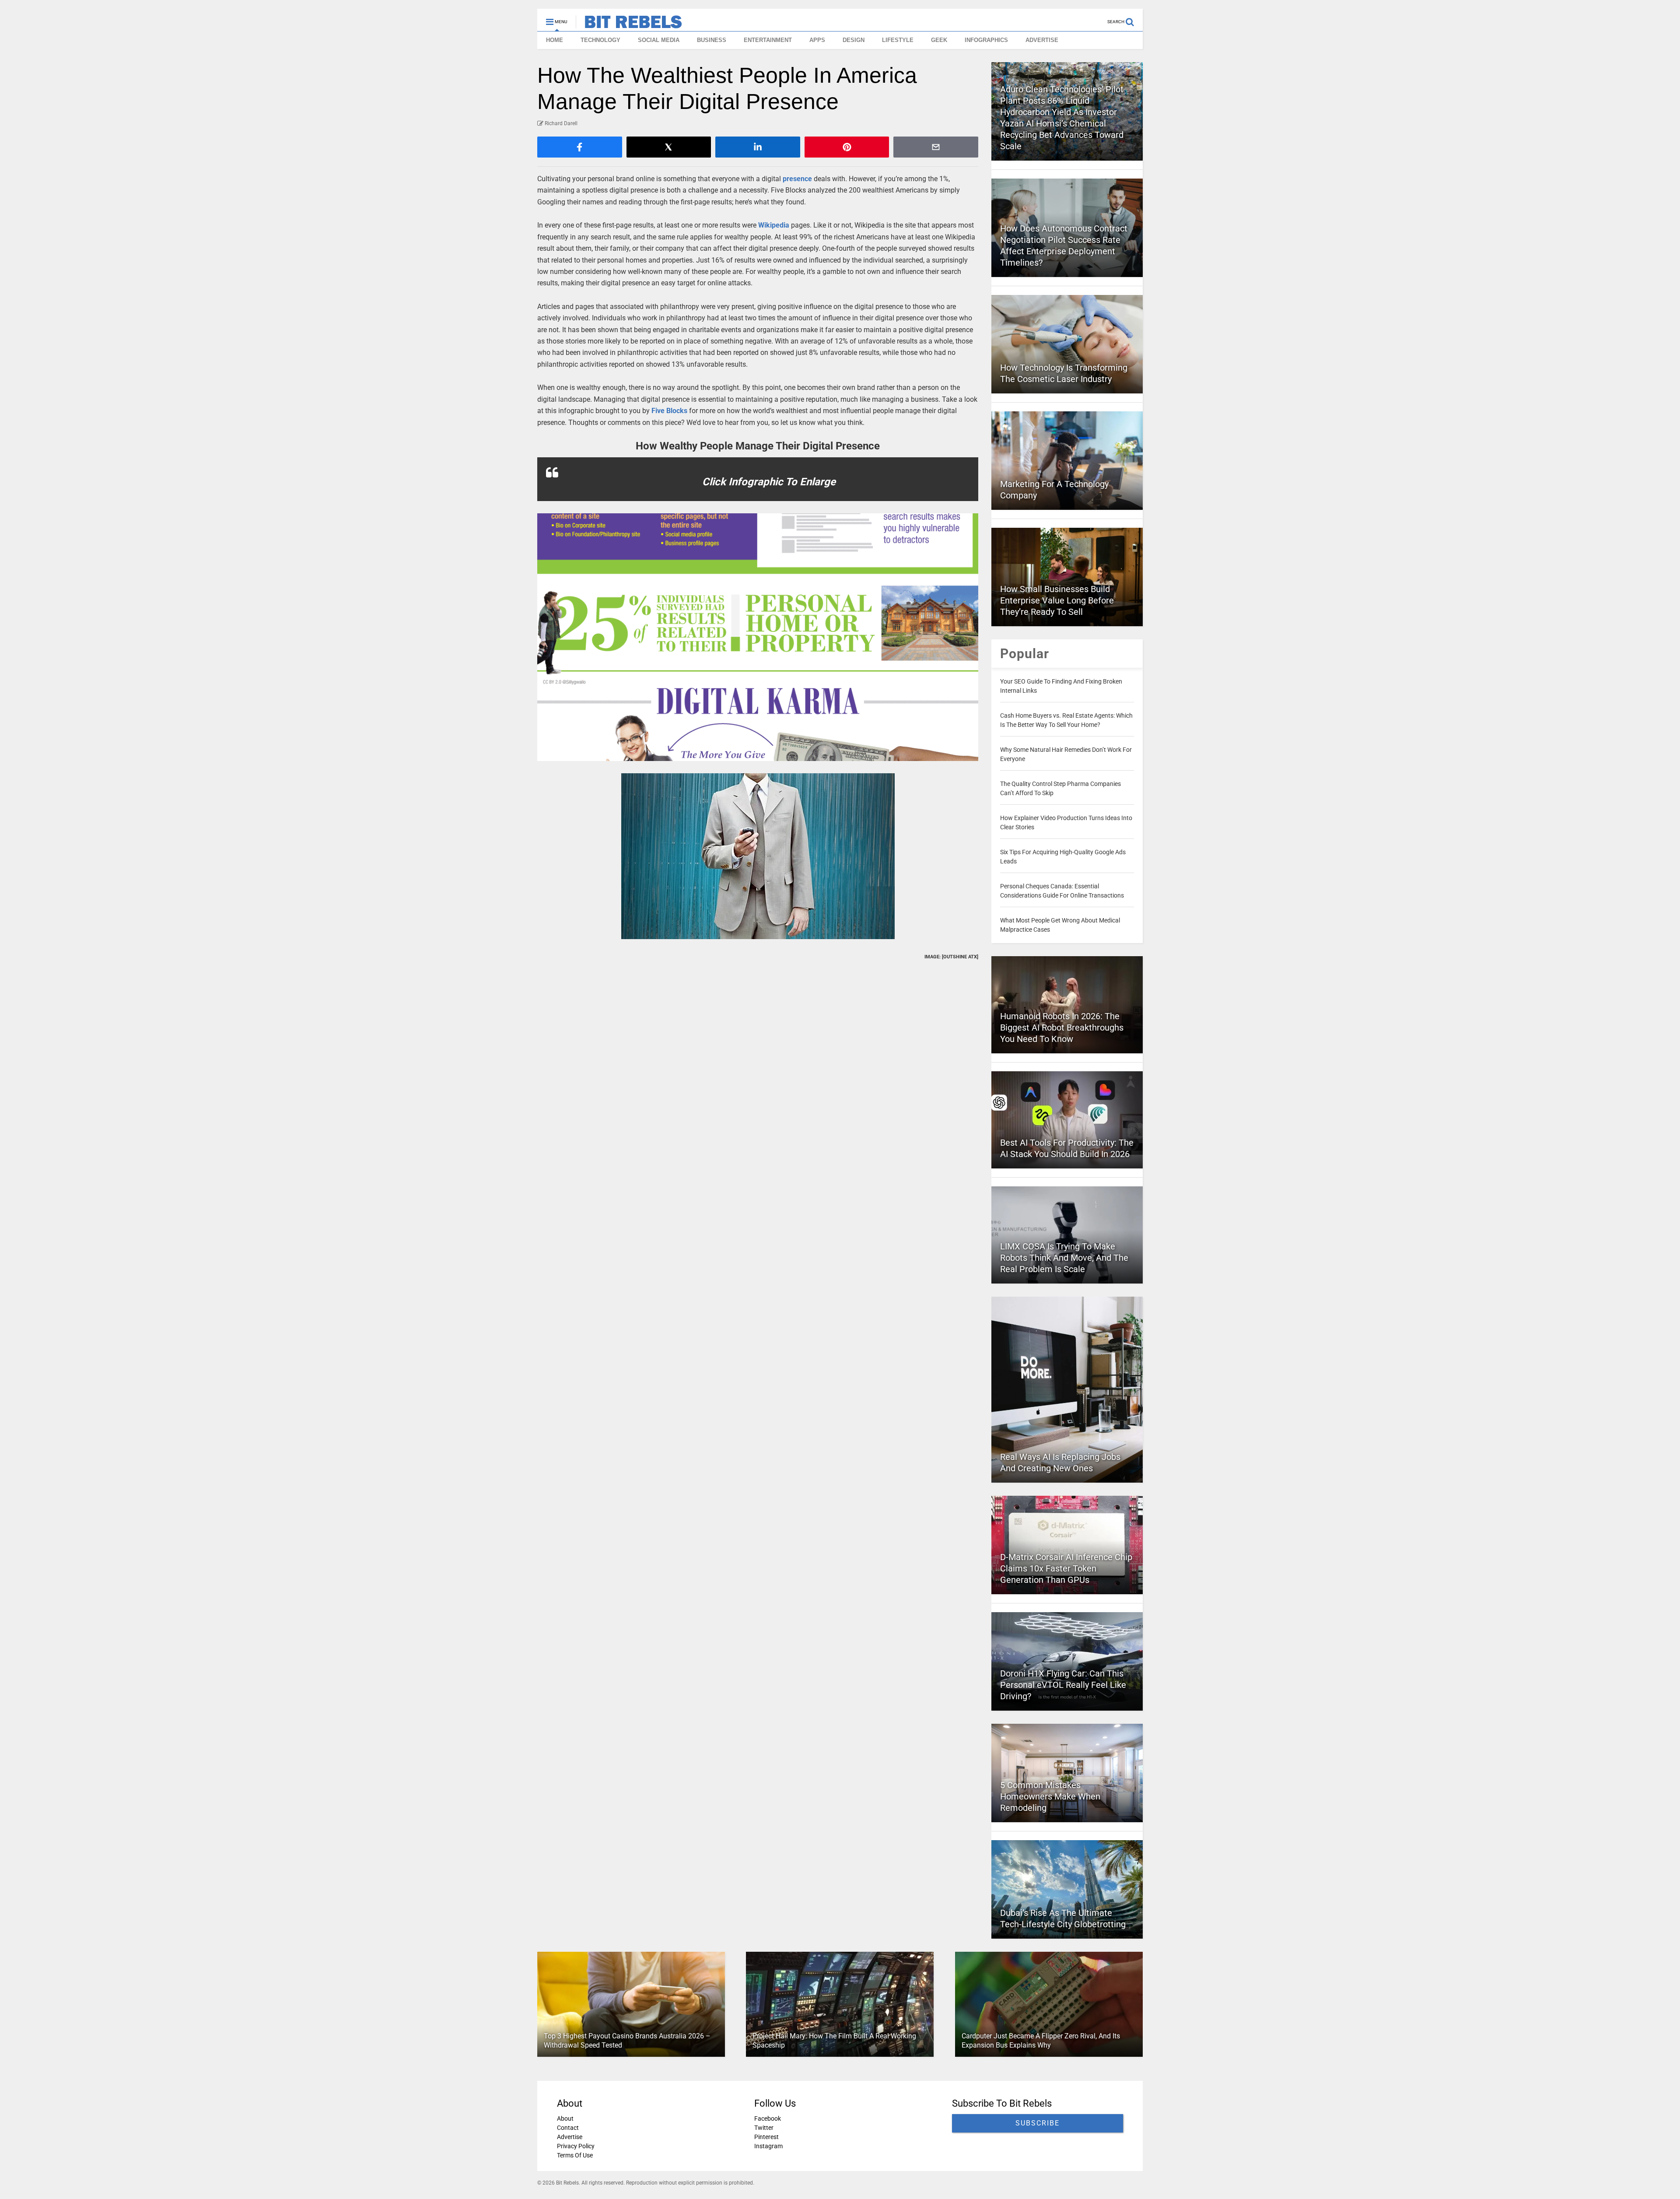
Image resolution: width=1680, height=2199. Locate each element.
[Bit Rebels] (629, 25)
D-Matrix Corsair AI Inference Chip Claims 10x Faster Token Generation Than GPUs (1066, 1568)
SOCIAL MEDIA (659, 40)
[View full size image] (758, 637)
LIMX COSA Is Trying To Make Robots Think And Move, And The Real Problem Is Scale (1064, 1258)
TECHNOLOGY (600, 40)
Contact (568, 2128)
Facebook (768, 2118)
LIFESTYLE (898, 40)
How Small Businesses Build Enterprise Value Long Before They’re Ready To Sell (1057, 600)
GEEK (939, 40)
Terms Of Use (575, 2155)
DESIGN (854, 40)
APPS (817, 40)
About (565, 2118)
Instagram (768, 2146)
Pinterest (766, 2137)
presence (797, 179)
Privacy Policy (576, 2146)
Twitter (764, 2128)
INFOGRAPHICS (986, 40)
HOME (555, 40)
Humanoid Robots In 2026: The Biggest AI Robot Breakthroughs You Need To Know (1062, 1028)
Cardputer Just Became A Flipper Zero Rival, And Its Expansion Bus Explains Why (1041, 2041)
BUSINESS (712, 40)
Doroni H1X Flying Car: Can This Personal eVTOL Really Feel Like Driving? (1063, 1685)
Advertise (570, 2137)
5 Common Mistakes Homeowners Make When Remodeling (1050, 1796)
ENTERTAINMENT (768, 40)
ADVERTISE (1042, 40)
